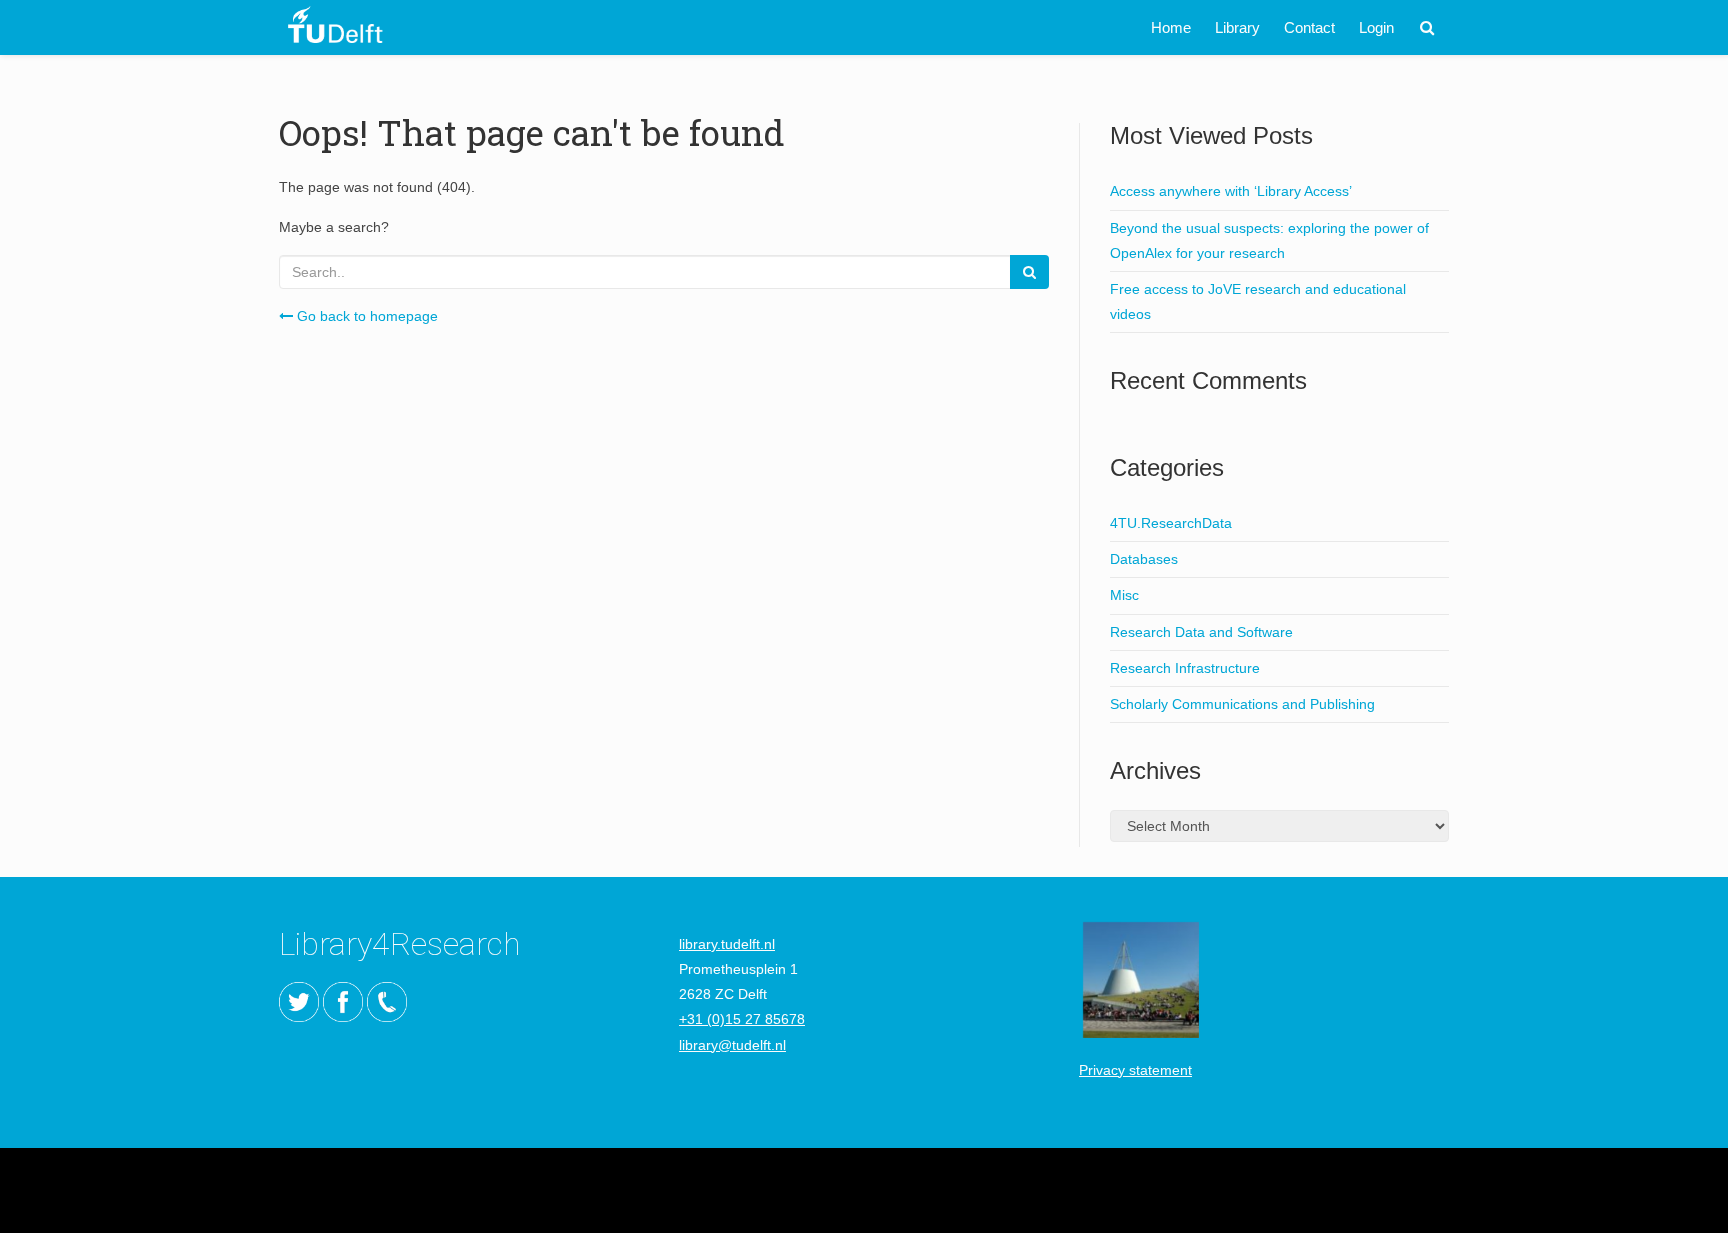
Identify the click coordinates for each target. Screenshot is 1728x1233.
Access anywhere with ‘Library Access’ (1231, 191)
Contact (1309, 27)
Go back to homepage (365, 316)
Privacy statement (1135, 1070)
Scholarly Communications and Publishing (1242, 704)
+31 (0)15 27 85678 (742, 1019)
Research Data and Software (1201, 632)
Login (1376, 27)
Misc (1124, 595)
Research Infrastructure (1185, 668)
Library (1237, 27)
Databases (1144, 559)
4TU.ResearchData (1171, 523)
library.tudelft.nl (727, 944)
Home (1171, 27)
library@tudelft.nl (732, 1045)
